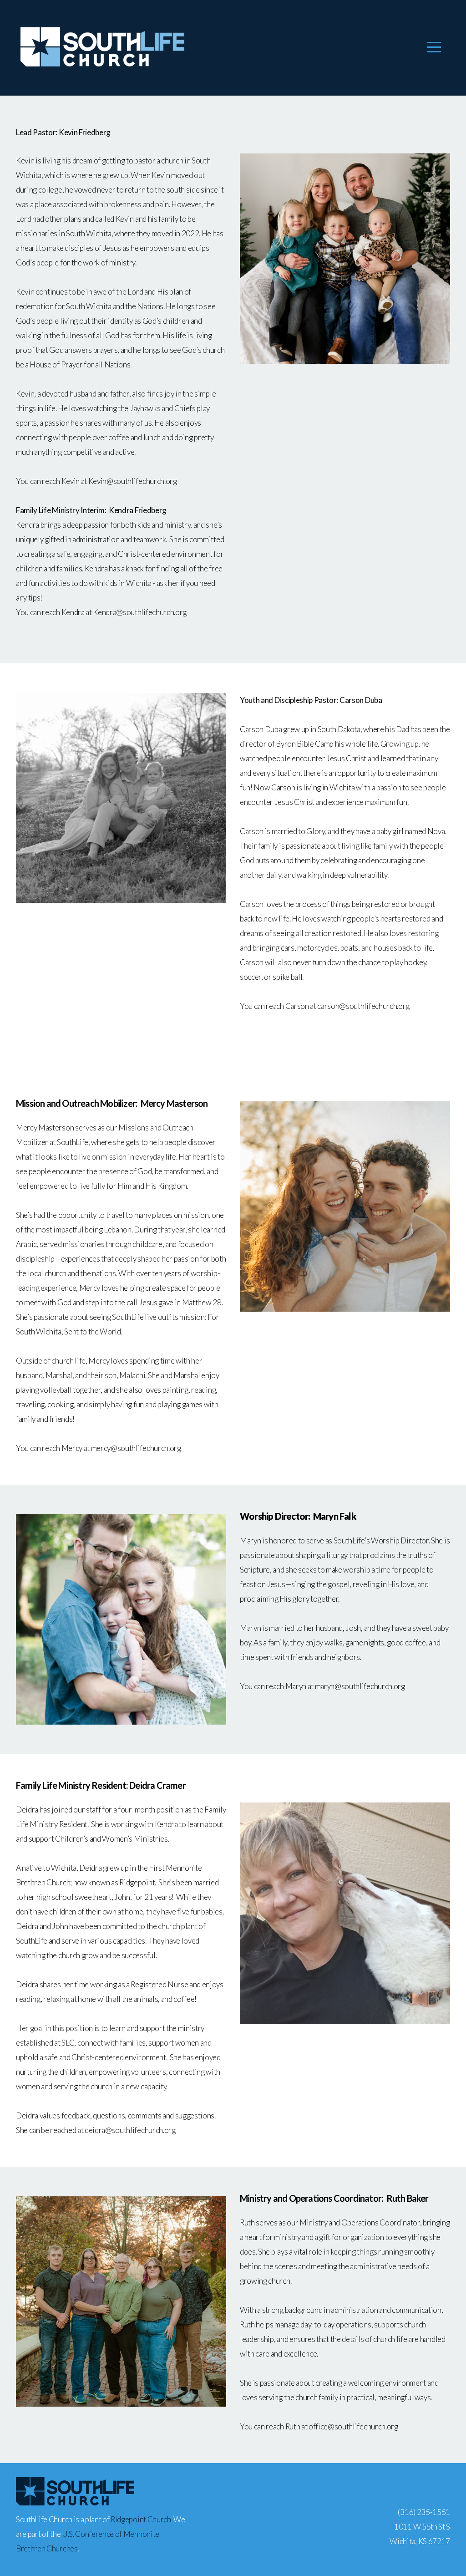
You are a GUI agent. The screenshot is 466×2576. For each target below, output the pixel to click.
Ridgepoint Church (141, 2519)
